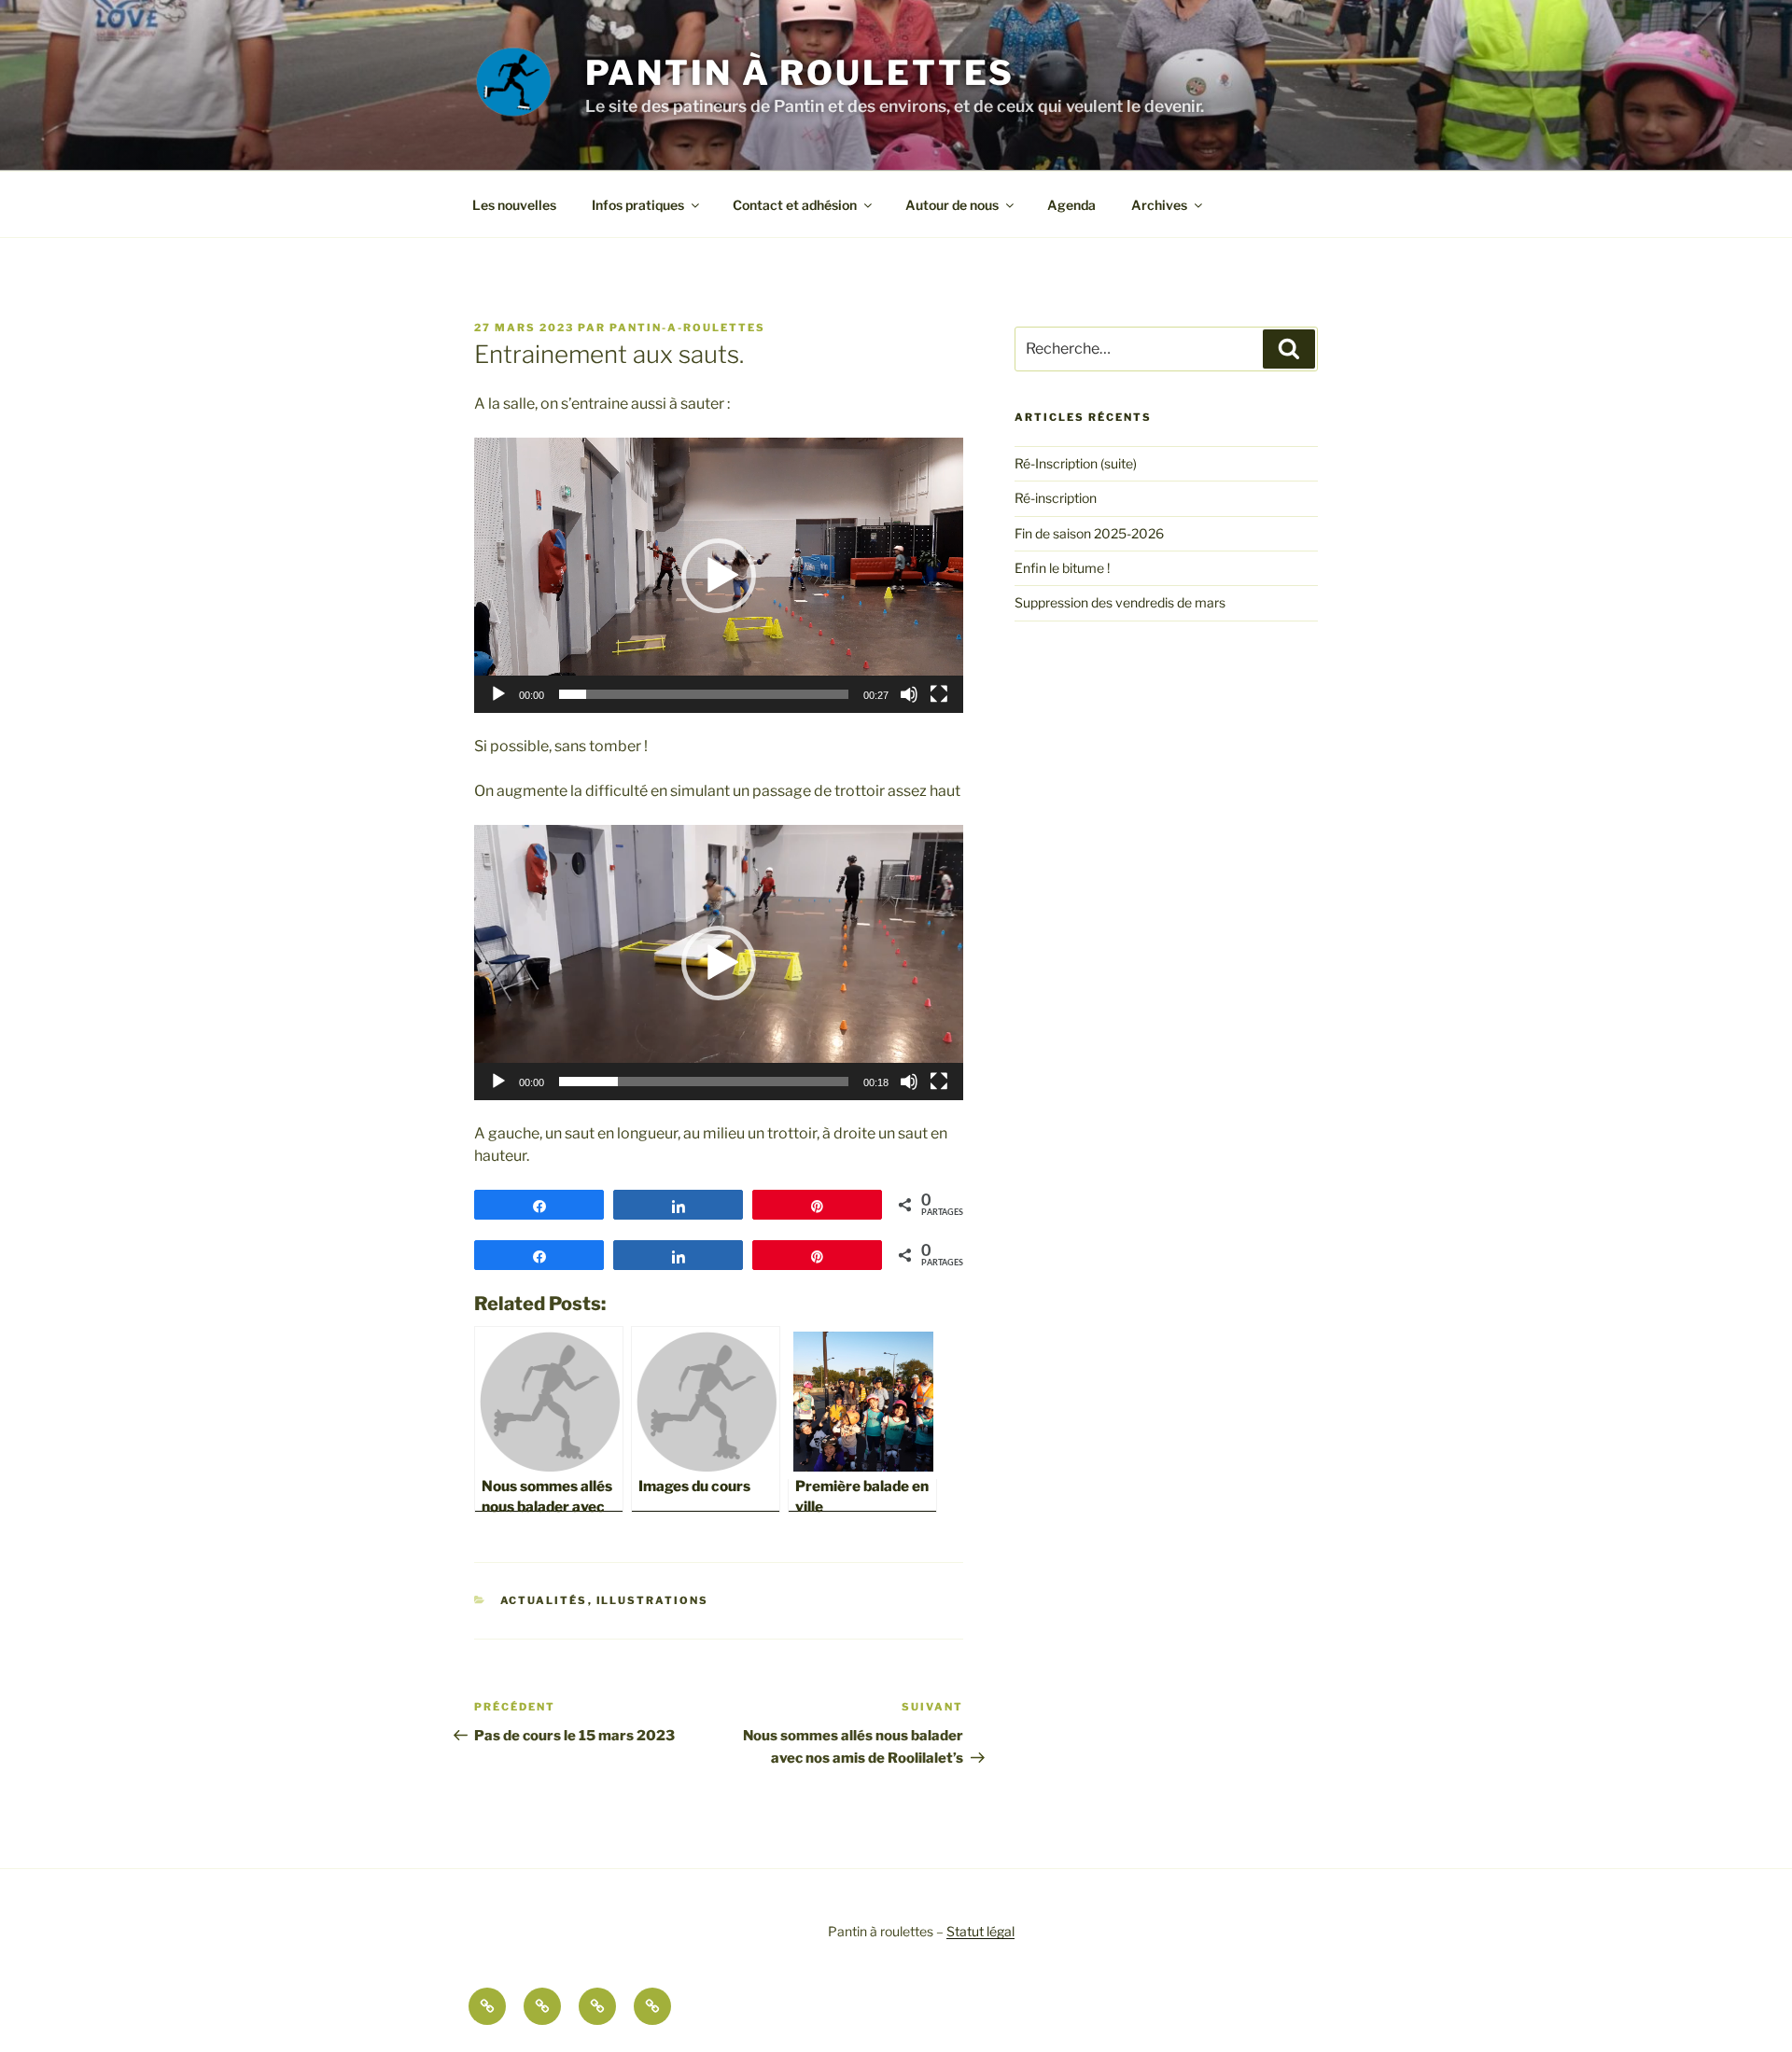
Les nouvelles (514, 205)
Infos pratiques (638, 205)
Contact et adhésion (795, 205)
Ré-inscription (1056, 498)
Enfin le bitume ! (1062, 568)
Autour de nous (952, 205)
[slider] (704, 694)
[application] (719, 575)
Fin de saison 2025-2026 (1089, 533)
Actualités (544, 1600)
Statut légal (980, 1931)
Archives (1159, 205)
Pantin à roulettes (800, 73)
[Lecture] (498, 694)
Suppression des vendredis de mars (1120, 602)
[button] (719, 576)
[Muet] (909, 694)
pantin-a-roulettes (687, 328)
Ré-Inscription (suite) (1076, 463)
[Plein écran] (939, 694)
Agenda (1071, 205)
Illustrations (653, 1600)
